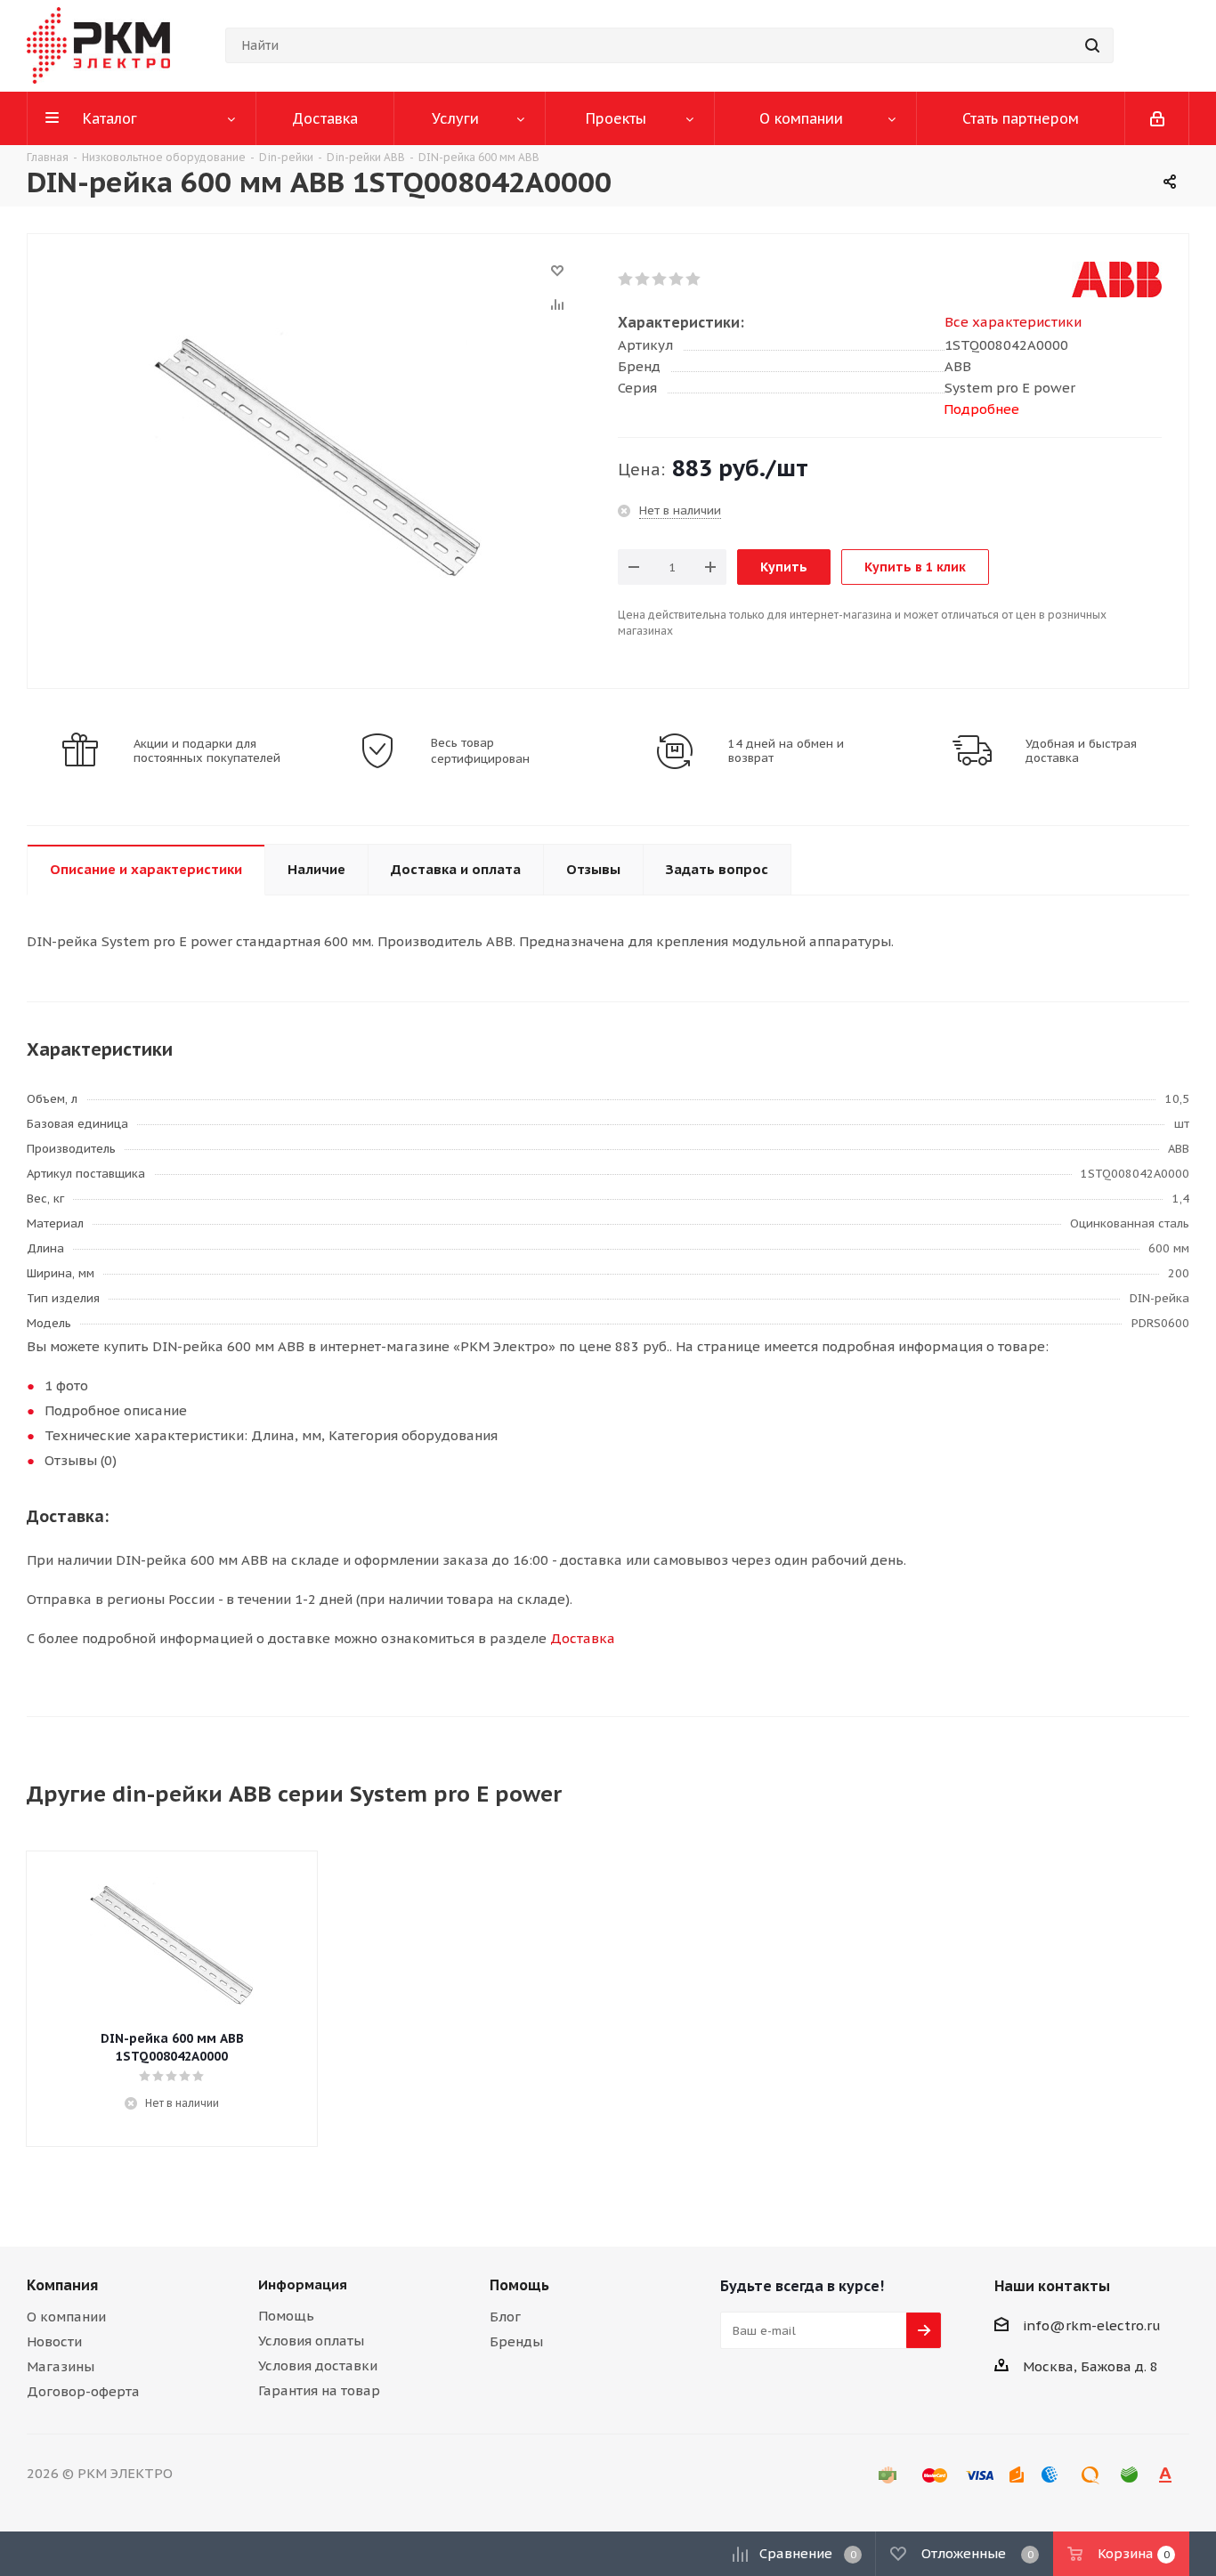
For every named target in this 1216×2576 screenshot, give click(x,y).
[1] (626, 279)
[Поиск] (1092, 45)
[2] (643, 279)
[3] (660, 279)
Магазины (61, 2366)
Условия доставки (318, 2365)
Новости (54, 2341)
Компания (62, 2285)
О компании (66, 2317)
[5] (694, 279)
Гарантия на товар (319, 2390)
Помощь (286, 2316)
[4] (677, 279)
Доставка (583, 1638)
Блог (505, 2317)
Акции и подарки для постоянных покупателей (207, 751)
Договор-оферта (83, 2391)
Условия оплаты (311, 2341)
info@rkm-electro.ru (1092, 2325)
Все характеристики (1013, 322)
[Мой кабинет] (1157, 118)
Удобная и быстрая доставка (1081, 751)
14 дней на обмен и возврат (786, 751)
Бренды (516, 2341)
